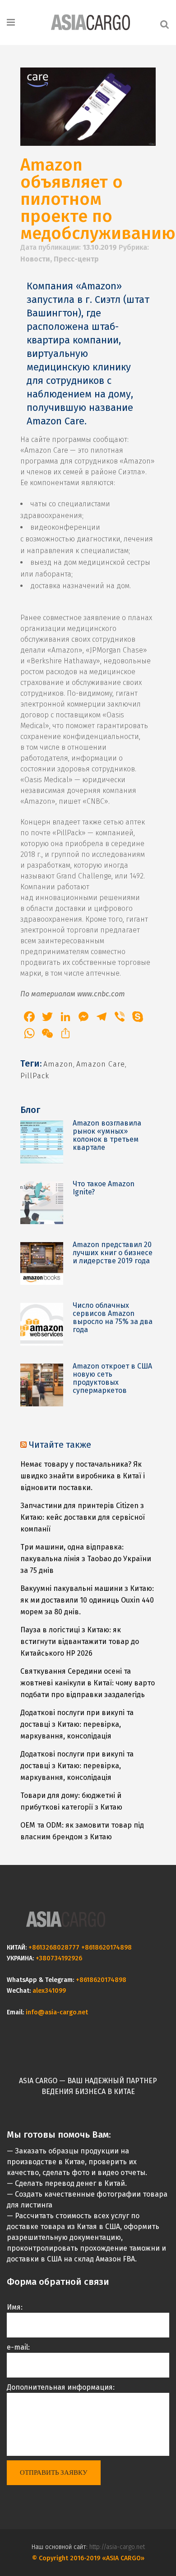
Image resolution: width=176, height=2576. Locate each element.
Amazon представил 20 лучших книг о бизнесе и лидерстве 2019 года (113, 1253)
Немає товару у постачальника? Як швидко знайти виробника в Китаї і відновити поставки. (83, 1476)
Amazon (58, 1064)
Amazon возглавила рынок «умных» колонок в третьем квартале (107, 1135)
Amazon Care (101, 1064)
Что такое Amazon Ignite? (104, 1188)
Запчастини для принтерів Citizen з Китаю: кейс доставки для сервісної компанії (83, 1517)
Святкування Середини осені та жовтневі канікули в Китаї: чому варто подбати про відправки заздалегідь (88, 1683)
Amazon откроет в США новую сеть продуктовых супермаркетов (112, 1378)
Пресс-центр (76, 259)
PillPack (35, 1076)
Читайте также (60, 1445)
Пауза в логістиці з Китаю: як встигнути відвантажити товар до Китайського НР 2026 (80, 1642)
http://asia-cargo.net (117, 2547)
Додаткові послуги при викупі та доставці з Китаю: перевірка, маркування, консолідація (77, 1724)
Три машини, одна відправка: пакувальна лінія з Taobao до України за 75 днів (86, 1559)
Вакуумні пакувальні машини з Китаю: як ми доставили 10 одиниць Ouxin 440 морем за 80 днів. (87, 1600)
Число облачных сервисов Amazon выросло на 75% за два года (113, 1317)
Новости (35, 259)
